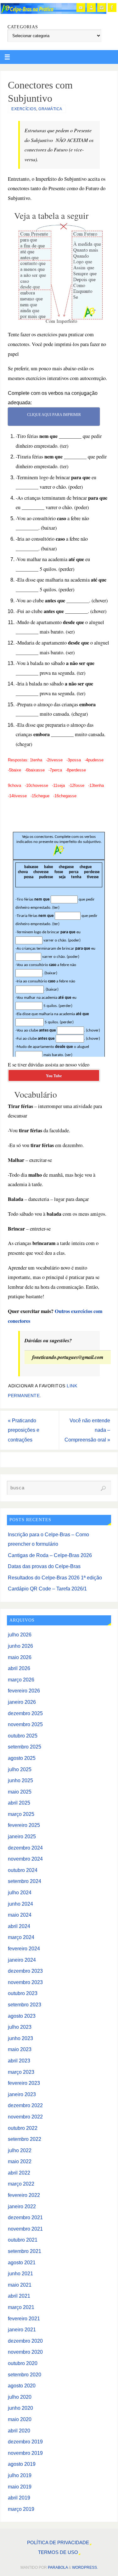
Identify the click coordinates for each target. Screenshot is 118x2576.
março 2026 (21, 1680)
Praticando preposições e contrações (24, 1430)
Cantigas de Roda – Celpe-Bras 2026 (50, 1555)
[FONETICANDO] (91, 8)
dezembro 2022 (25, 2105)
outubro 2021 (23, 2240)
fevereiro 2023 (24, 2083)
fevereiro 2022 (24, 2195)
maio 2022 (20, 2161)
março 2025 (21, 1814)
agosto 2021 (22, 2262)
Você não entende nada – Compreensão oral (87, 1430)
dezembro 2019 (25, 2442)
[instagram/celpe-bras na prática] (102, 8)
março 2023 (21, 2072)
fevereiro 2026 (24, 1691)
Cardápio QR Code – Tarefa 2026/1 (47, 1589)
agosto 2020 (22, 2386)
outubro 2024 (23, 1870)
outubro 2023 (23, 1993)
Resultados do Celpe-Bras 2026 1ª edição (55, 1578)
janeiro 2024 (22, 1960)
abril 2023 (19, 2061)
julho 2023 (20, 2027)
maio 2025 (20, 1792)
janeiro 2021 (22, 2329)
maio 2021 (20, 2285)
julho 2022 (20, 2150)
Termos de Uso (58, 2552)
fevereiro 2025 (24, 1825)
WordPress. (85, 2567)
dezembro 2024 (25, 1848)
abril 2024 (19, 1926)
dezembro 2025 (25, 1713)
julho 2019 (20, 2475)
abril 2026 (19, 1668)
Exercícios (24, 109)
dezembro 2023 (25, 1971)
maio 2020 (20, 2419)
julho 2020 (20, 2397)
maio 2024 (20, 1915)
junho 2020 (20, 2408)
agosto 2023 (22, 2016)
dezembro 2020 (25, 2341)
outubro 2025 (23, 1736)
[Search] (103, 1488)
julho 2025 (20, 1769)
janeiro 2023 (22, 2094)
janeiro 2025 (22, 1836)
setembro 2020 (25, 2374)
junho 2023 (20, 2038)
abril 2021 (19, 2296)
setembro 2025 (25, 1747)
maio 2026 (20, 1657)
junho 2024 (20, 1904)
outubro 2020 (23, 2363)
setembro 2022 (25, 2139)
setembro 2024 (25, 1881)
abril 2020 (19, 2431)
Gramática (50, 109)
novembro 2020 (25, 2352)
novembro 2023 (25, 1982)
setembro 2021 (25, 2251)
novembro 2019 (25, 2453)
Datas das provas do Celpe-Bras (44, 1566)
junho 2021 (20, 2273)
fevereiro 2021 (24, 2318)
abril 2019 (19, 2498)
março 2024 (21, 1937)
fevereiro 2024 (24, 1948)
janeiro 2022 (22, 2206)
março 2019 (21, 2509)
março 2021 (21, 2307)
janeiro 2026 (22, 1702)
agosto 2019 (22, 2464)
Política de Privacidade (58, 2543)
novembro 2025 (25, 1724)
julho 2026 (20, 1635)
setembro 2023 (25, 2005)
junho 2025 (20, 1780)
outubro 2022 (23, 2128)
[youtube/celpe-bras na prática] (81, 8)
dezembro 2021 (25, 2217)
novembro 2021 (25, 2229)
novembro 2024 (25, 1859)
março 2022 (21, 2184)
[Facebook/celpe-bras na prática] (112, 8)
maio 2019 (20, 2487)
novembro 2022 (25, 2117)
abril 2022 (19, 2173)
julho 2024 (20, 1892)
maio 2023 (20, 2049)
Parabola (58, 2567)
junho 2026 (20, 1646)
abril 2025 (19, 1803)
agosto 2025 (22, 1758)
